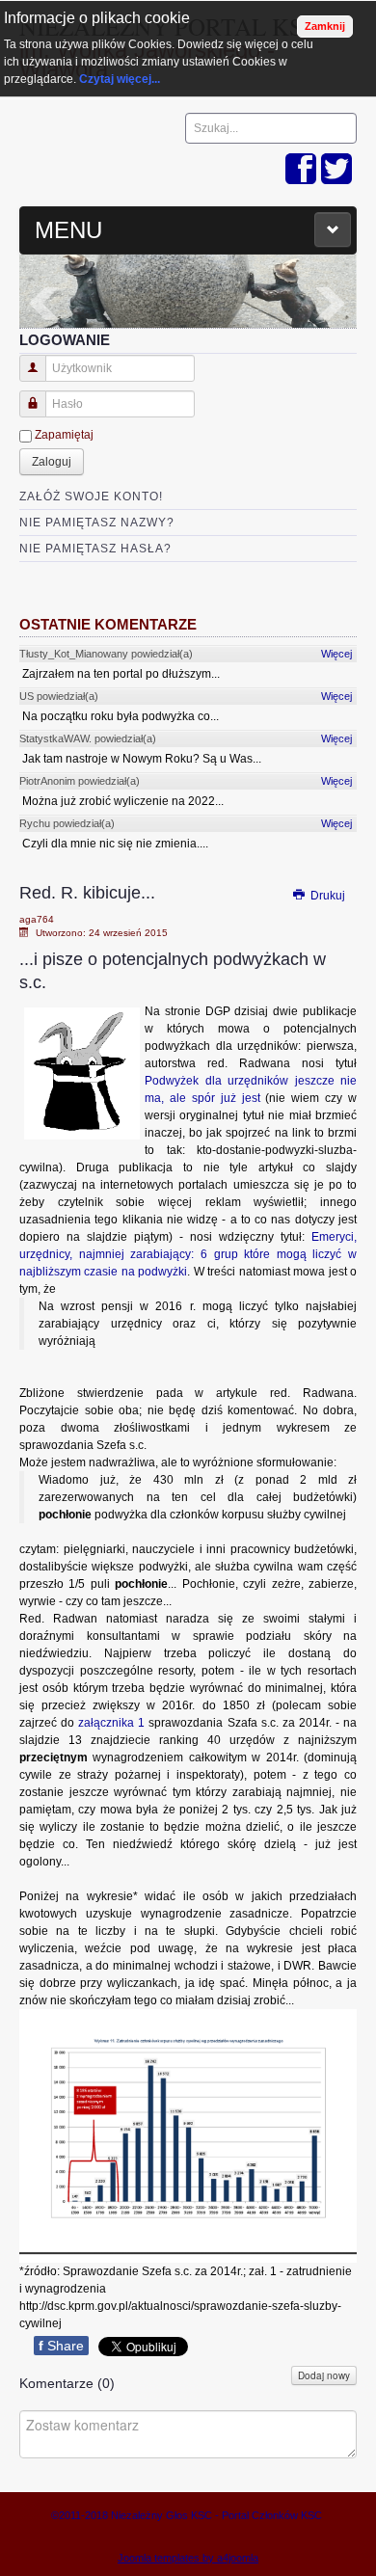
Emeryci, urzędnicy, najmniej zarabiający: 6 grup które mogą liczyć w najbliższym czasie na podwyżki (188, 1254)
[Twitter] (336, 170)
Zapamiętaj (64, 435)
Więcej (336, 654)
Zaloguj (52, 462)
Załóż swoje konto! (91, 496)
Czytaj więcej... (120, 79)
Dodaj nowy (324, 2375)
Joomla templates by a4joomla (188, 2558)
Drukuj (326, 896)
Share (61, 2346)
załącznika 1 (111, 1723)
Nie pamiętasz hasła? (95, 549)
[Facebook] (301, 170)
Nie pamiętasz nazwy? (97, 523)
